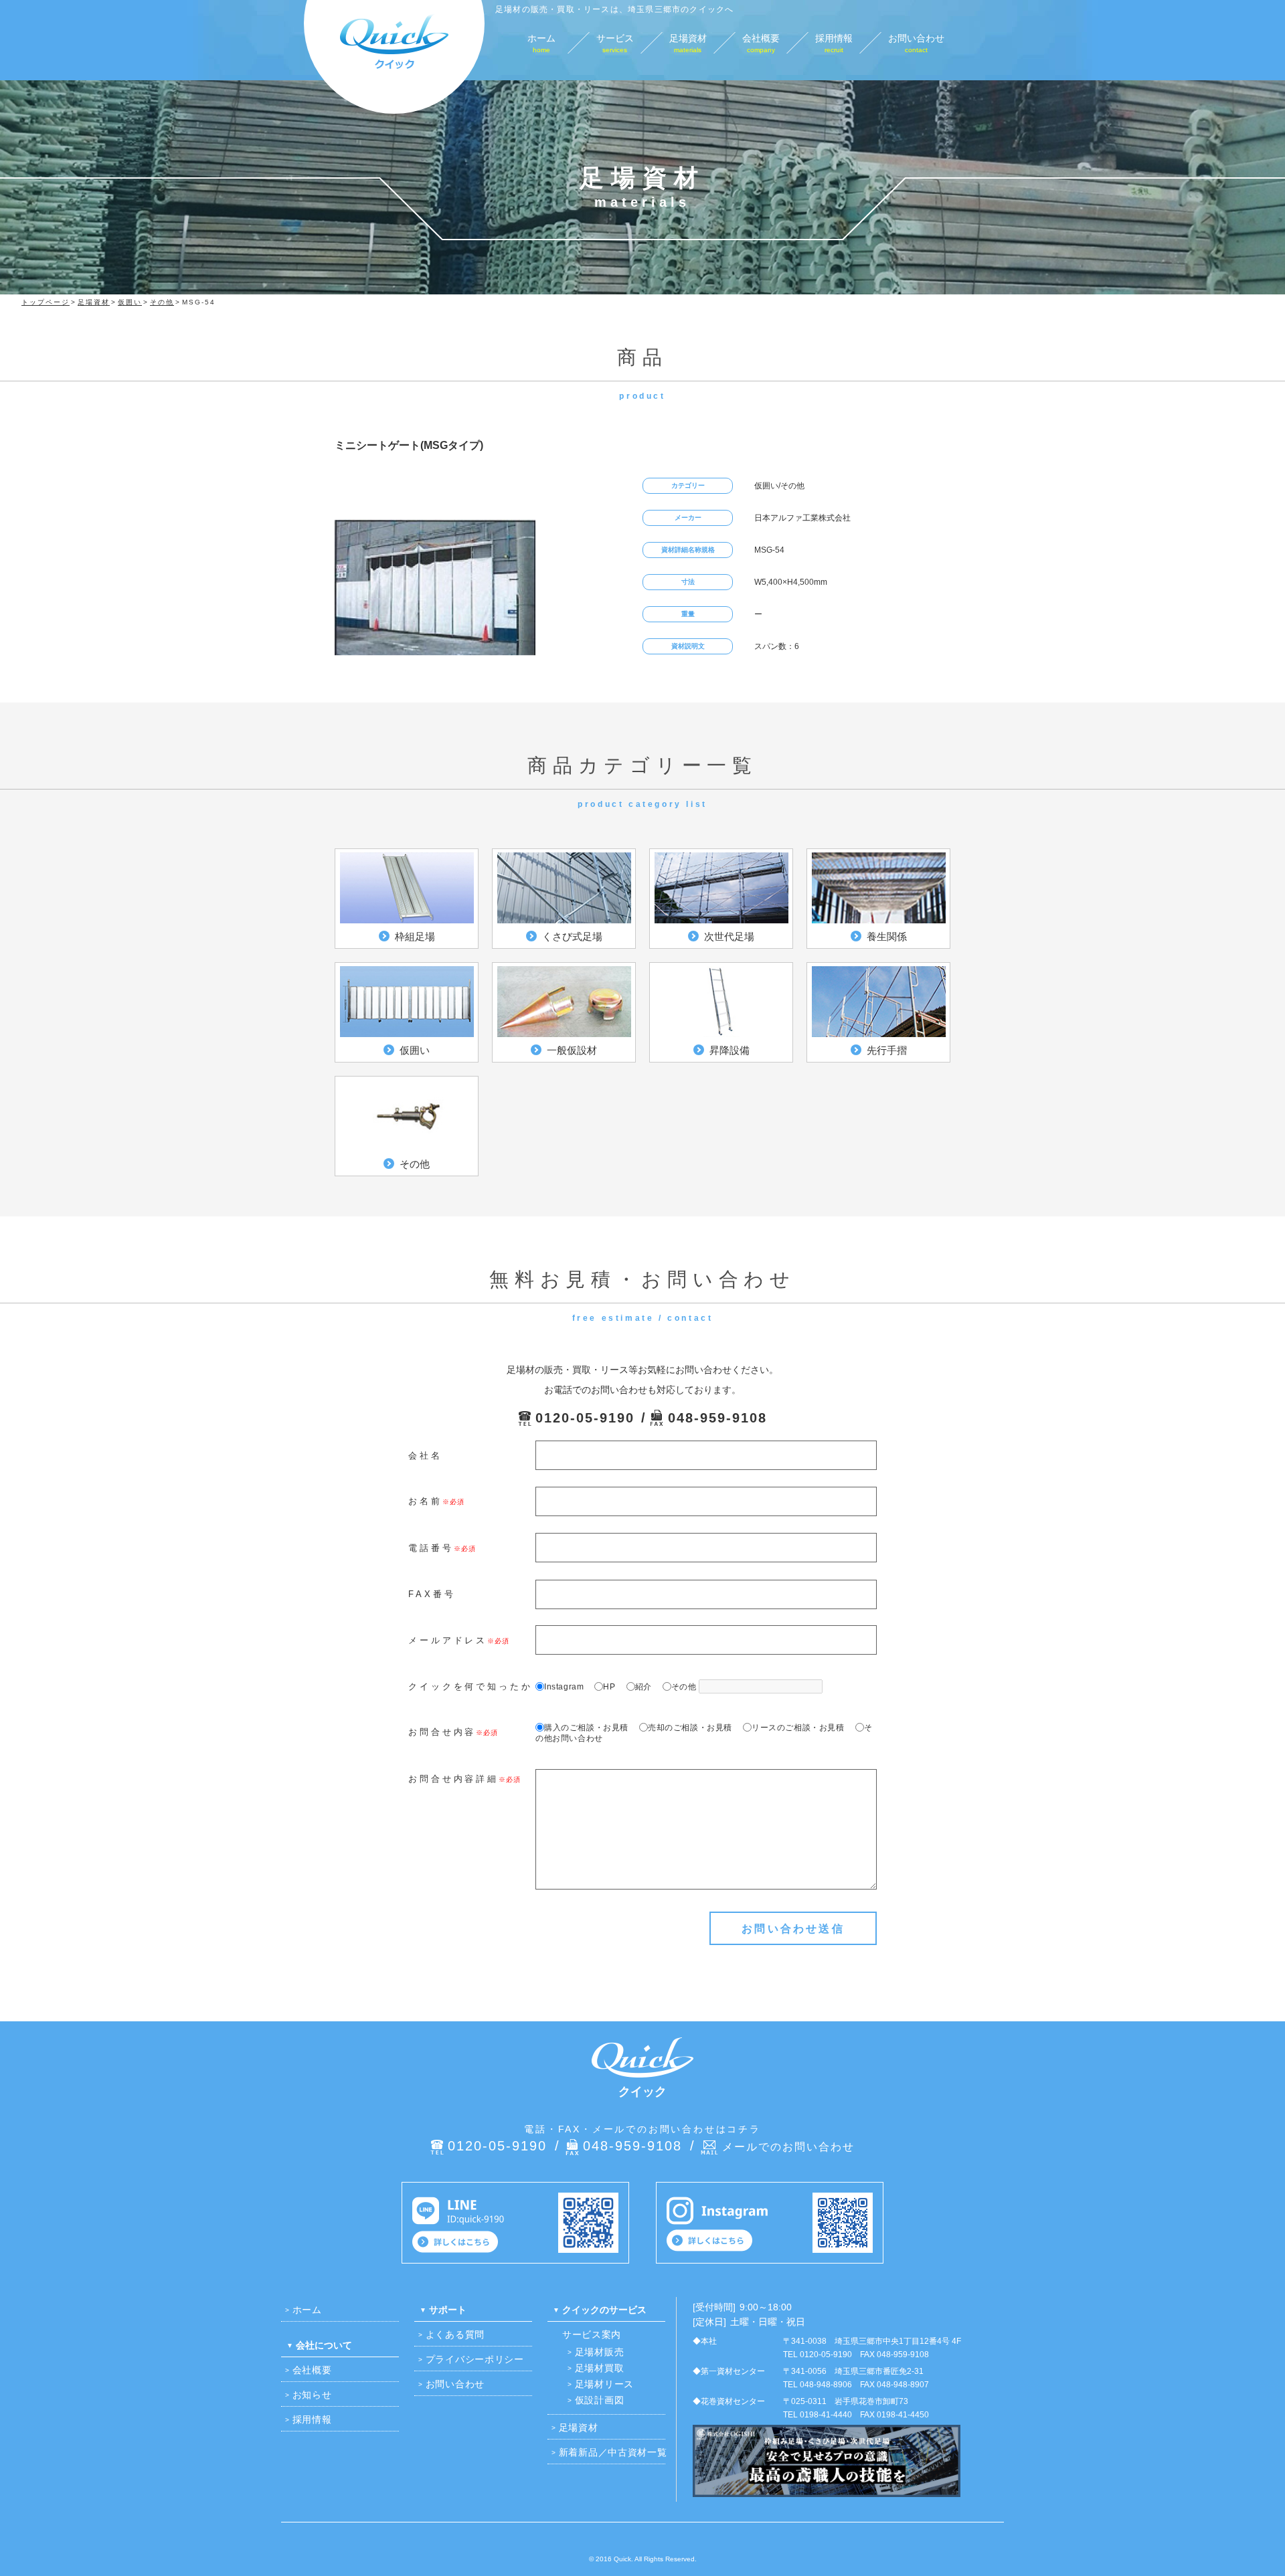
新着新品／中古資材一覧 (613, 2452)
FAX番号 (432, 1594)
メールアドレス (448, 1640)
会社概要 (312, 2370)
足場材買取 (600, 2368)
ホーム (307, 2310)
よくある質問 (455, 2334)
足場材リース (604, 2384)
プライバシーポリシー (475, 2359)
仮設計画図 (600, 2400)
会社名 (425, 1456)
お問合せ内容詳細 (453, 1779)
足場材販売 (600, 2352)
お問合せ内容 (442, 1732)
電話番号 (431, 1548)
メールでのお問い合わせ (788, 2147)
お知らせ (312, 2395)
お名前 (425, 1501)
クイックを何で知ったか (470, 1686)
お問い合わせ (455, 2384)
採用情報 (312, 2419)
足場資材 (579, 2427)
